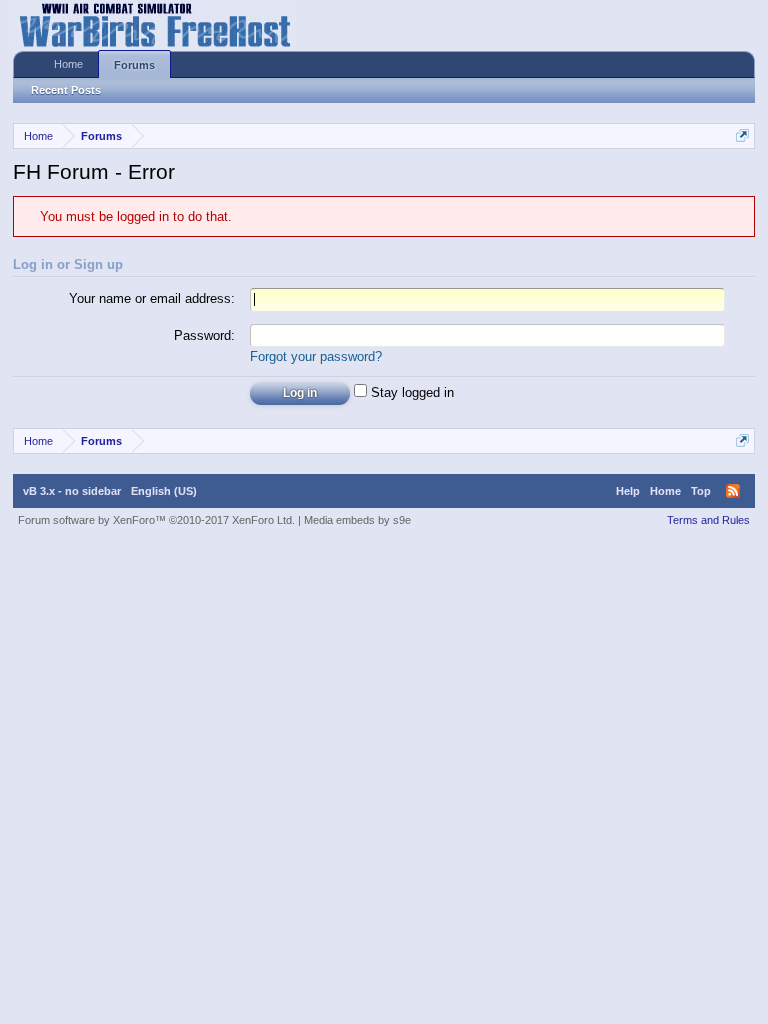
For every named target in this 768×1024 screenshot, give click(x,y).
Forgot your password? (316, 356)
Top (701, 491)
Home (68, 64)
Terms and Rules (708, 520)
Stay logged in (410, 392)
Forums (134, 65)
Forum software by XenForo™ (156, 520)
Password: (204, 335)
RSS (733, 491)
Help (628, 491)
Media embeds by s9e (357, 520)
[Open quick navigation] (742, 135)
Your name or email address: (152, 298)
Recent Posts (66, 90)
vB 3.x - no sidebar (72, 491)
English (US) (164, 491)
